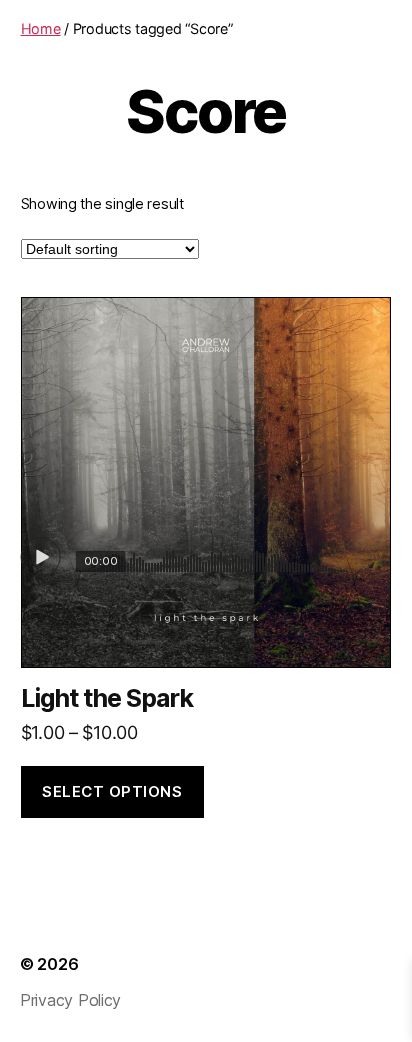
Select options (112, 791)
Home (41, 28)
